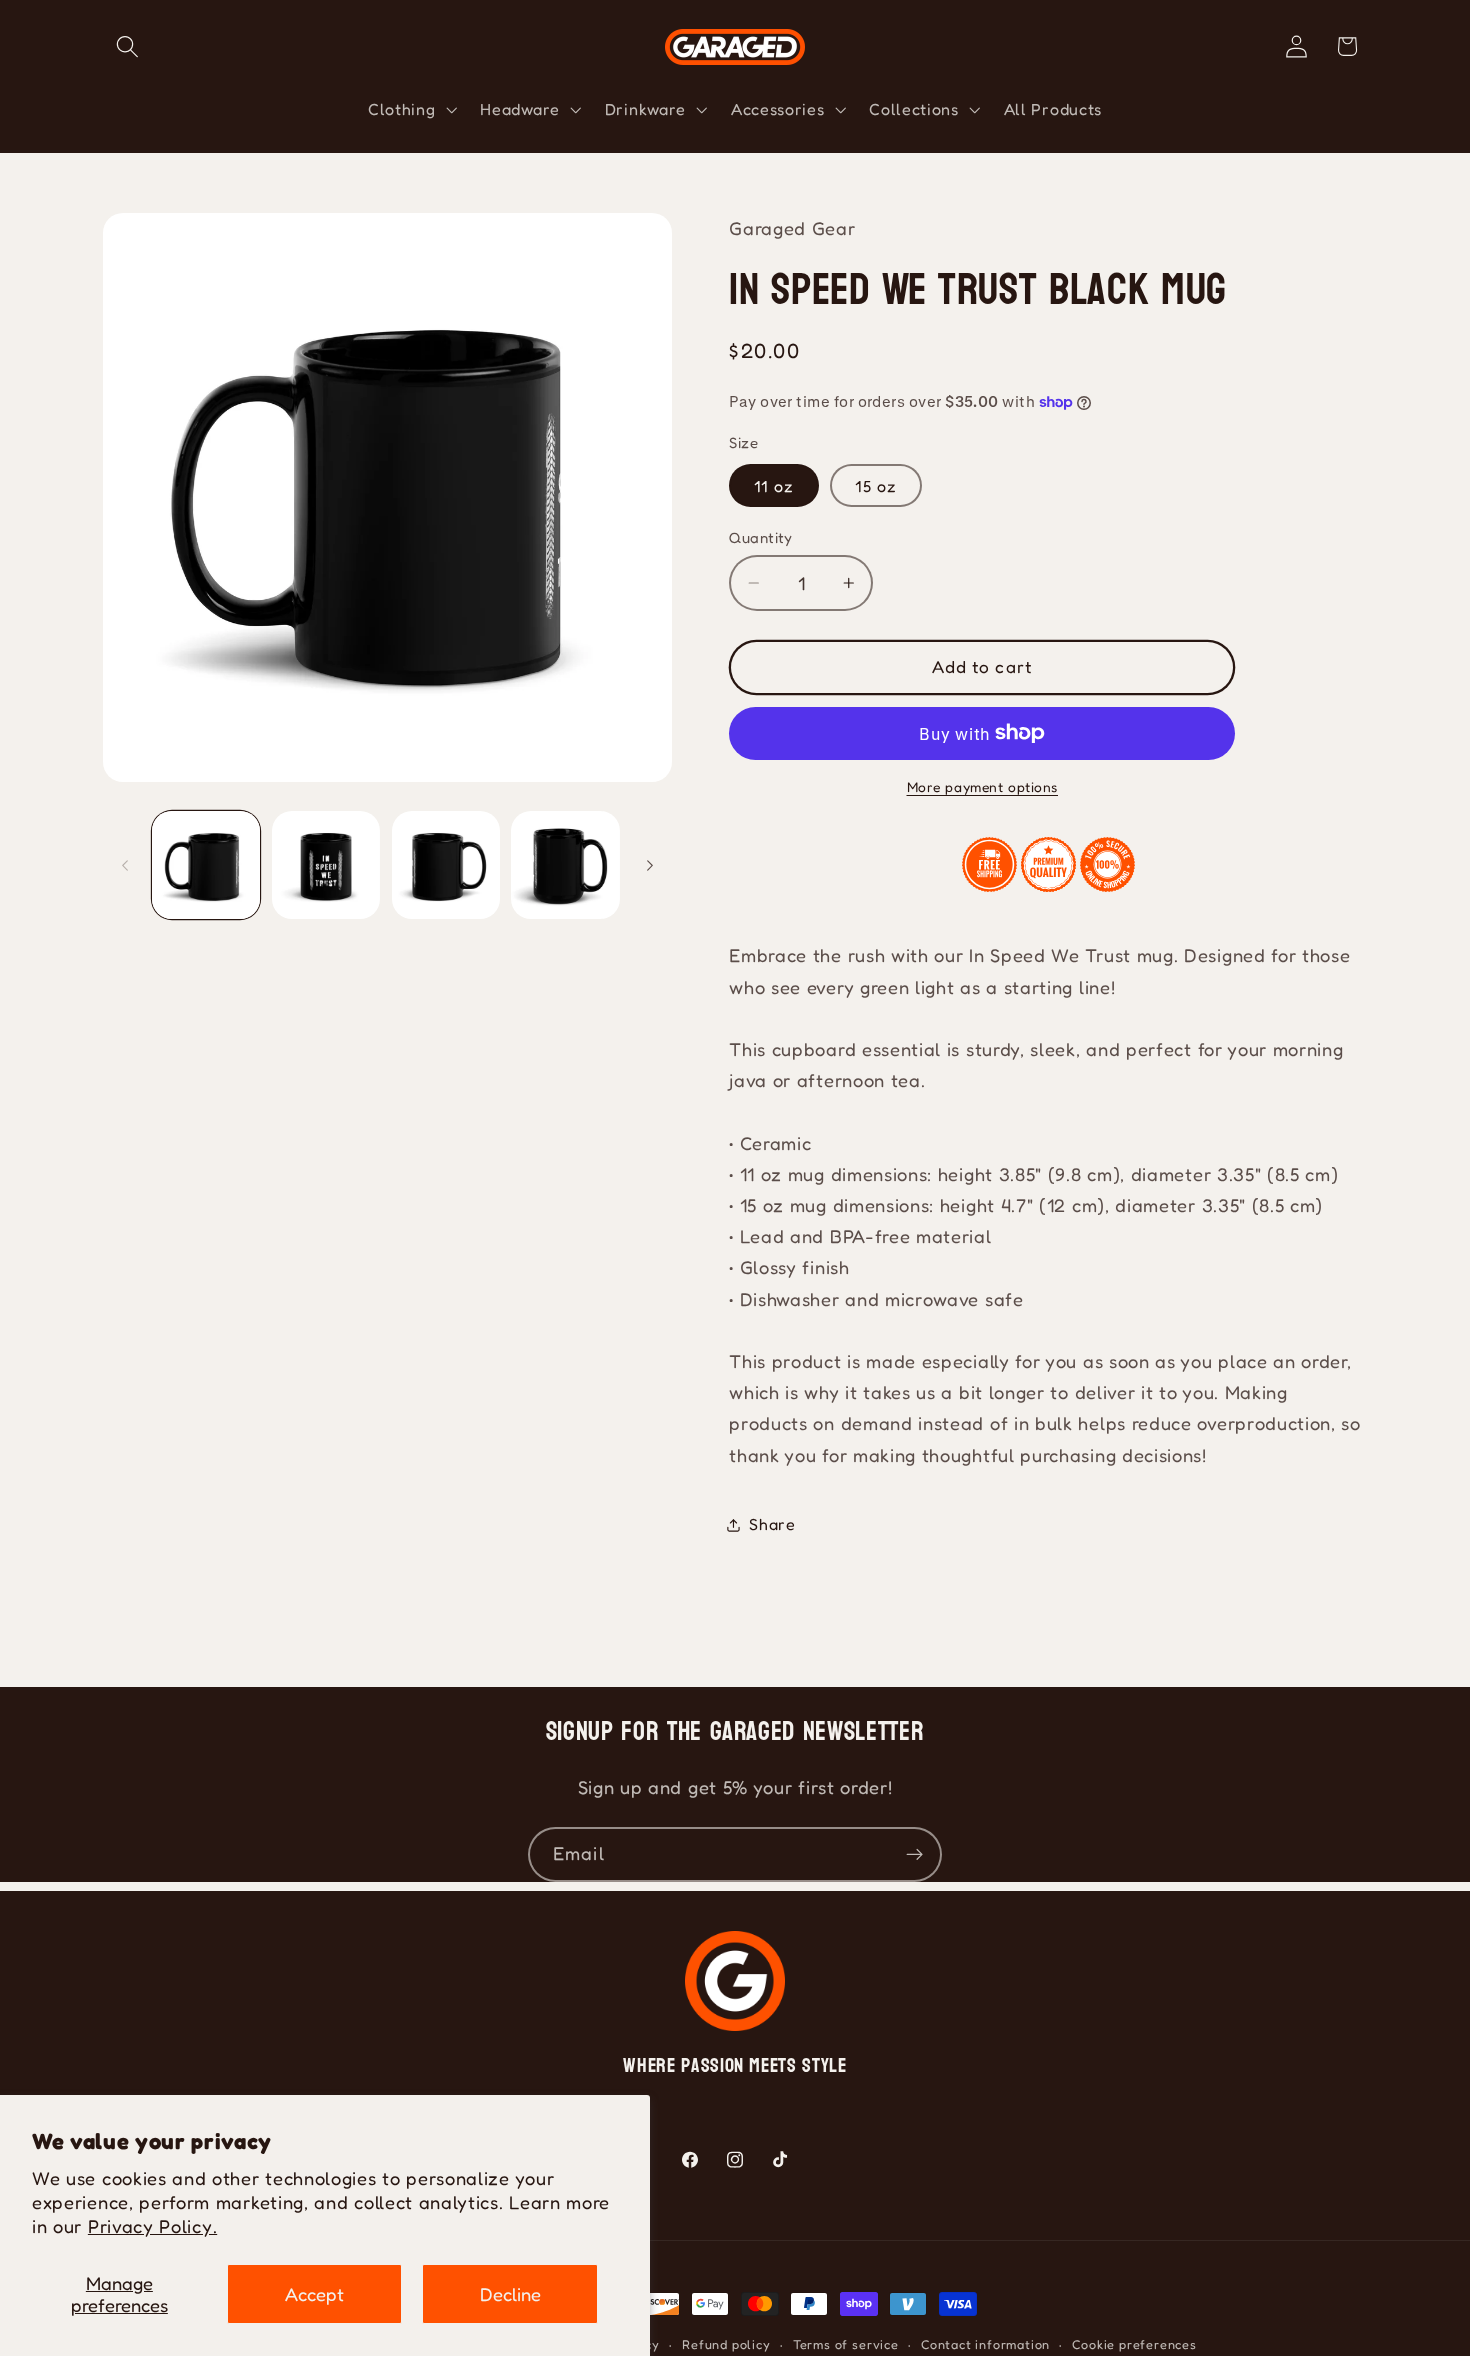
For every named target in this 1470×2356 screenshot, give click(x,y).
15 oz (876, 485)
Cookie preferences (1134, 2344)
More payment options (983, 787)
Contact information (985, 2344)
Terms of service (846, 2344)
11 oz (774, 485)
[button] (128, 46)
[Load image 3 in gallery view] (446, 865)
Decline (510, 2294)
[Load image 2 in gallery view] (326, 865)
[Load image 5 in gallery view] (565, 865)
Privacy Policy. (152, 2226)
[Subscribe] (914, 1855)
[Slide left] (125, 865)
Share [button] (772, 1524)
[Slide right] (650, 865)
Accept (314, 2294)
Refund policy (726, 2344)
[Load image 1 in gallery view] (206, 865)
